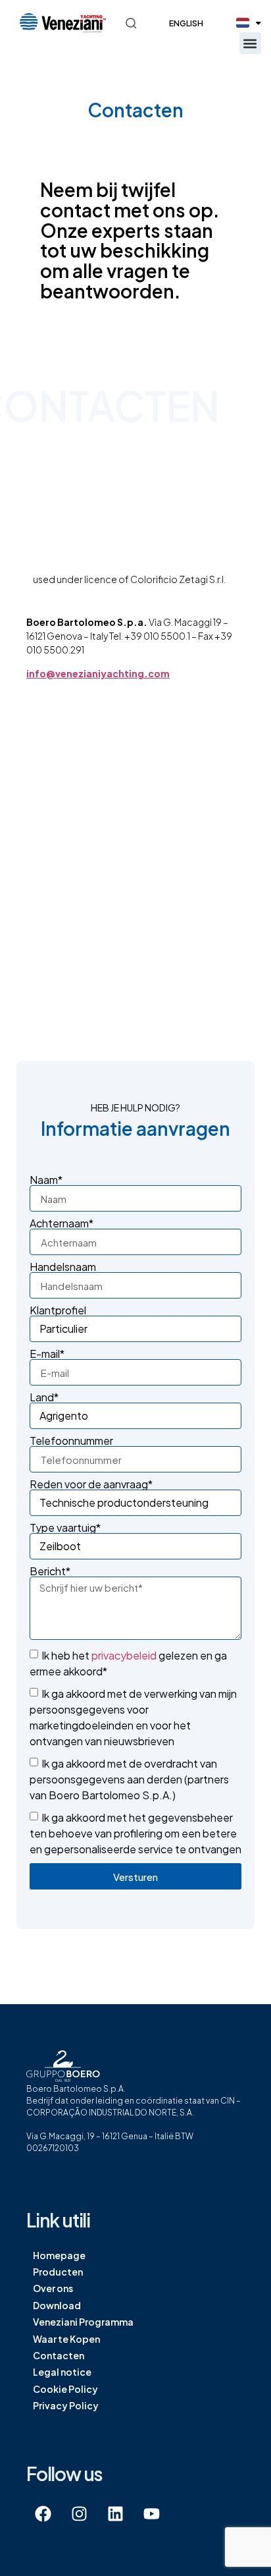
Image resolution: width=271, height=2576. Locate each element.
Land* (44, 1397)
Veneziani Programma (83, 2322)
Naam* (46, 1180)
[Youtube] (151, 2513)
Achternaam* (62, 1223)
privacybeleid (124, 1655)
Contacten (59, 2355)
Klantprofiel (58, 1310)
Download (57, 2305)
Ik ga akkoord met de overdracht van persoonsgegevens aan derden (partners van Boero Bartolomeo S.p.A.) (129, 1779)
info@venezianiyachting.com (98, 673)
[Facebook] (43, 2513)
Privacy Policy (66, 2405)
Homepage (59, 2255)
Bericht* (50, 1571)
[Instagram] (79, 2513)
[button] (250, 43)
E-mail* (47, 1354)
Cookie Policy (65, 2389)
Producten (58, 2272)
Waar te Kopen (66, 2339)
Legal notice (62, 2372)
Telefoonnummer (71, 1441)
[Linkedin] (115, 2513)
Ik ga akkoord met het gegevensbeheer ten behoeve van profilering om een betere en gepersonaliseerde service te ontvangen (135, 1833)
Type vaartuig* (65, 1528)
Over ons (53, 2288)
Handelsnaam (63, 1267)
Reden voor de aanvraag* (91, 1484)
